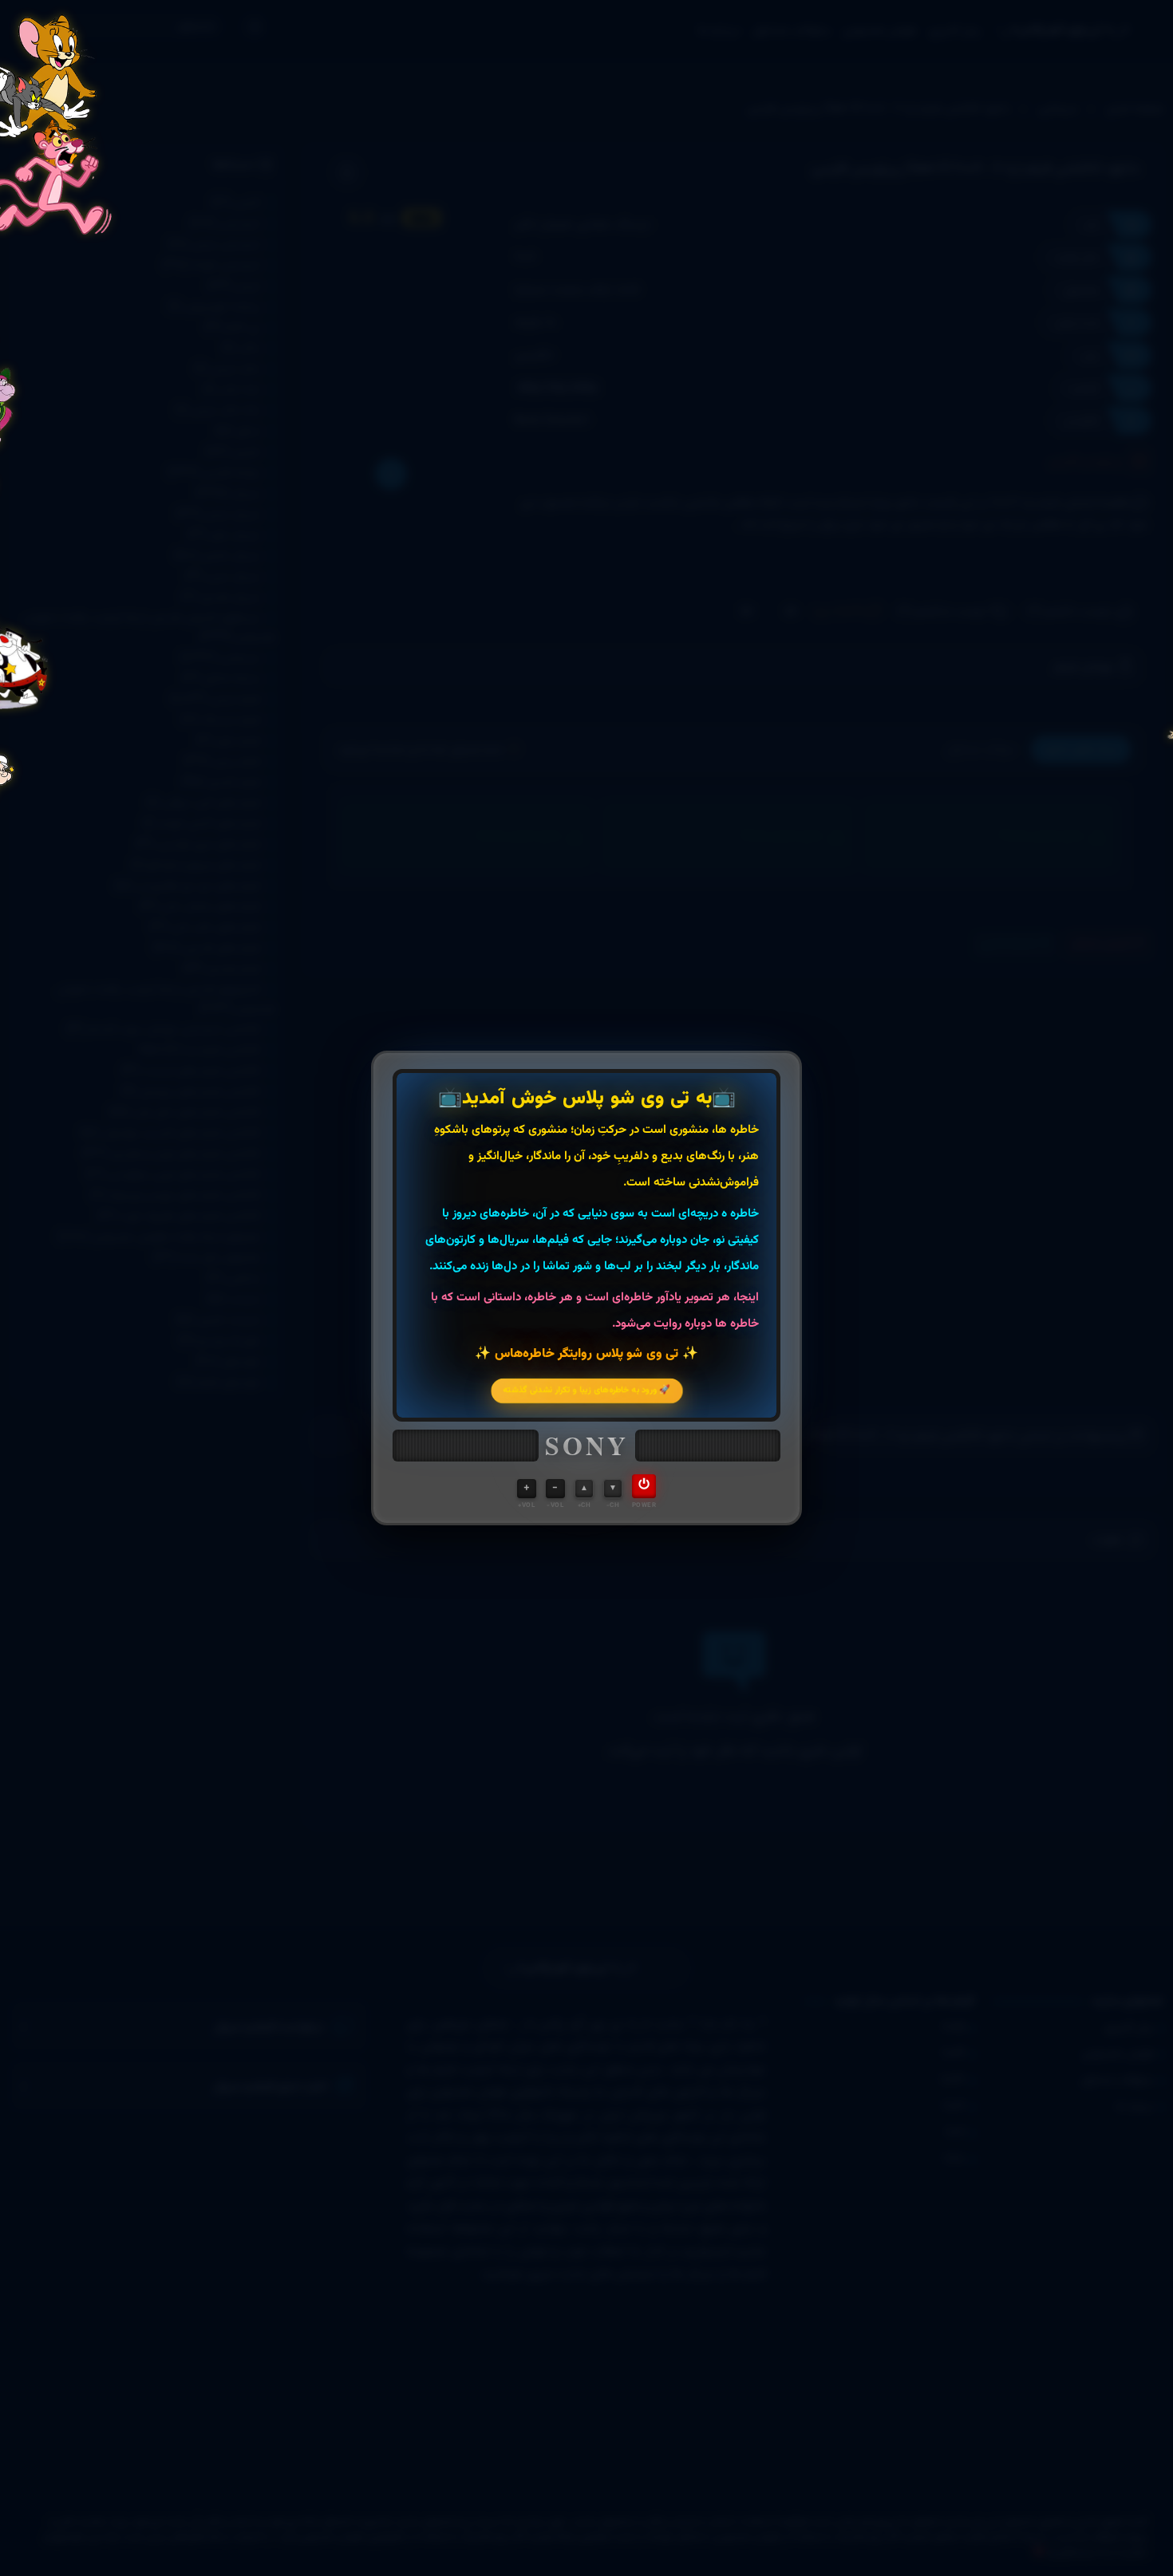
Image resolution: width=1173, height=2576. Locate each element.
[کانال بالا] (584, 1489)
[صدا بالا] (527, 1489)
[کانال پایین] (613, 1489)
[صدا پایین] (555, 1489)
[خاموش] (644, 1486)
